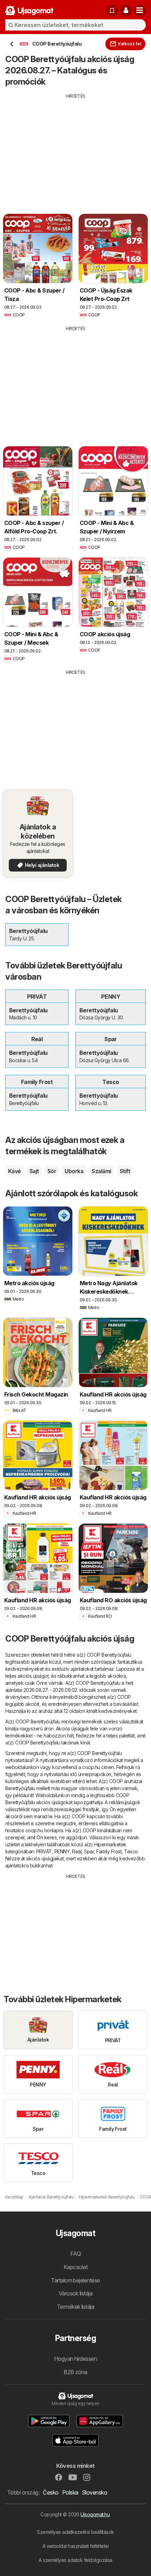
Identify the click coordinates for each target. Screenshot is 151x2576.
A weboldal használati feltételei (76, 2546)
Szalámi (101, 1171)
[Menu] (140, 11)
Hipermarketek (110, 1844)
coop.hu (91, 1767)
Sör (52, 1171)
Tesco (131, 1851)
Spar (89, 1851)
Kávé (15, 1171)
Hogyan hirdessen (76, 2359)
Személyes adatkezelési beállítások (75, 2532)
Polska (70, 2492)
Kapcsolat (75, 2267)
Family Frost (109, 1851)
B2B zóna (75, 2372)
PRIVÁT (44, 1851)
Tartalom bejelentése (75, 2280)
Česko (51, 2492)
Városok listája (75, 2293)
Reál (77, 1851)
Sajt (34, 1171)
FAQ (75, 2254)
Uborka (74, 1171)
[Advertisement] (75, 149)
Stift (125, 1171)
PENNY (62, 1851)
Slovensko (94, 2492)
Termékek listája (76, 2307)
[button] (126, 11)
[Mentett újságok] (112, 11)
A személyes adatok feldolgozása (75, 2560)
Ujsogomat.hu (95, 2514)
